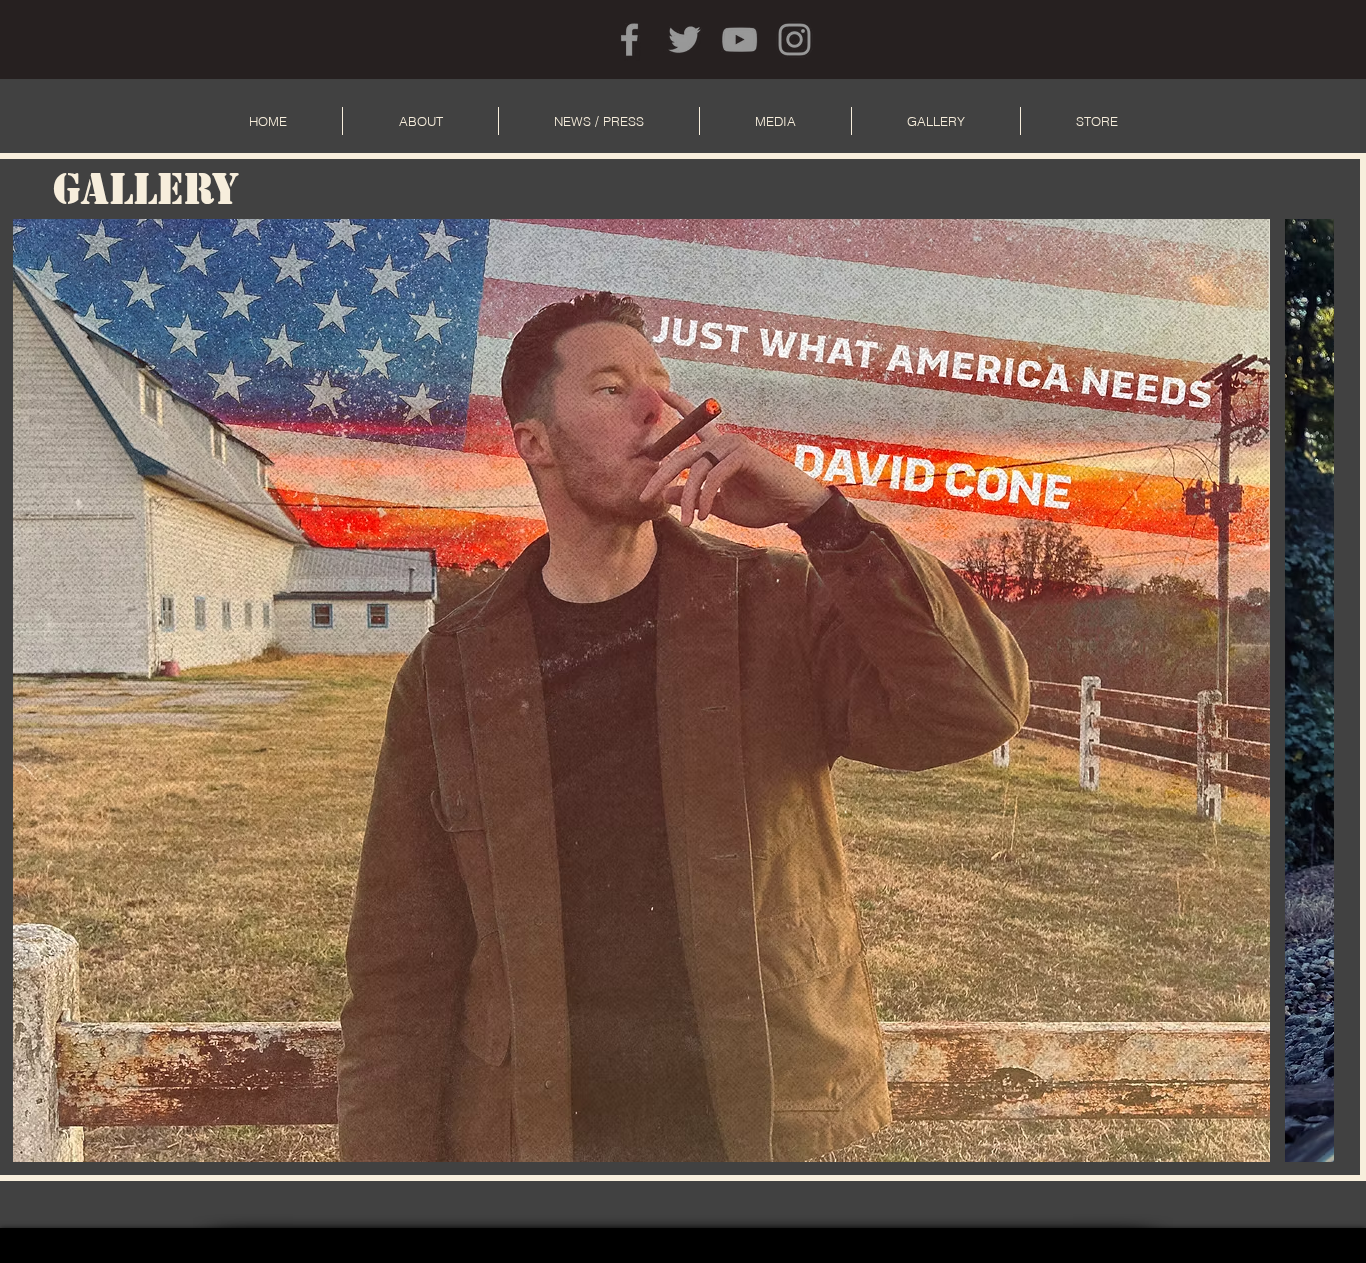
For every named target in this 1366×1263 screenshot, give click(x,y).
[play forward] (1309, 690)
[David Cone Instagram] (794, 39)
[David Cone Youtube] (739, 39)
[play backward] (38, 690)
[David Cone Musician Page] (629, 39)
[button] (641, 690)
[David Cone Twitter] (684, 39)
